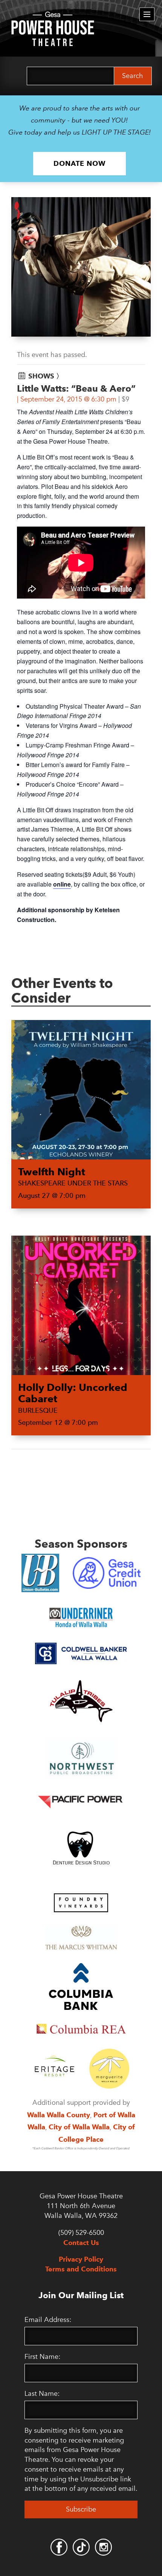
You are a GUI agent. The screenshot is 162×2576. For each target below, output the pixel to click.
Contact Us (81, 2243)
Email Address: (48, 2320)
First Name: (42, 2357)
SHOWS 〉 (46, 376)
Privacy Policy (81, 2259)
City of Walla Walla (79, 2127)
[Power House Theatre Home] (53, 17)
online (62, 884)
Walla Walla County (59, 2115)
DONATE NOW (79, 163)
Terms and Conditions (81, 2269)
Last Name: (42, 2394)
